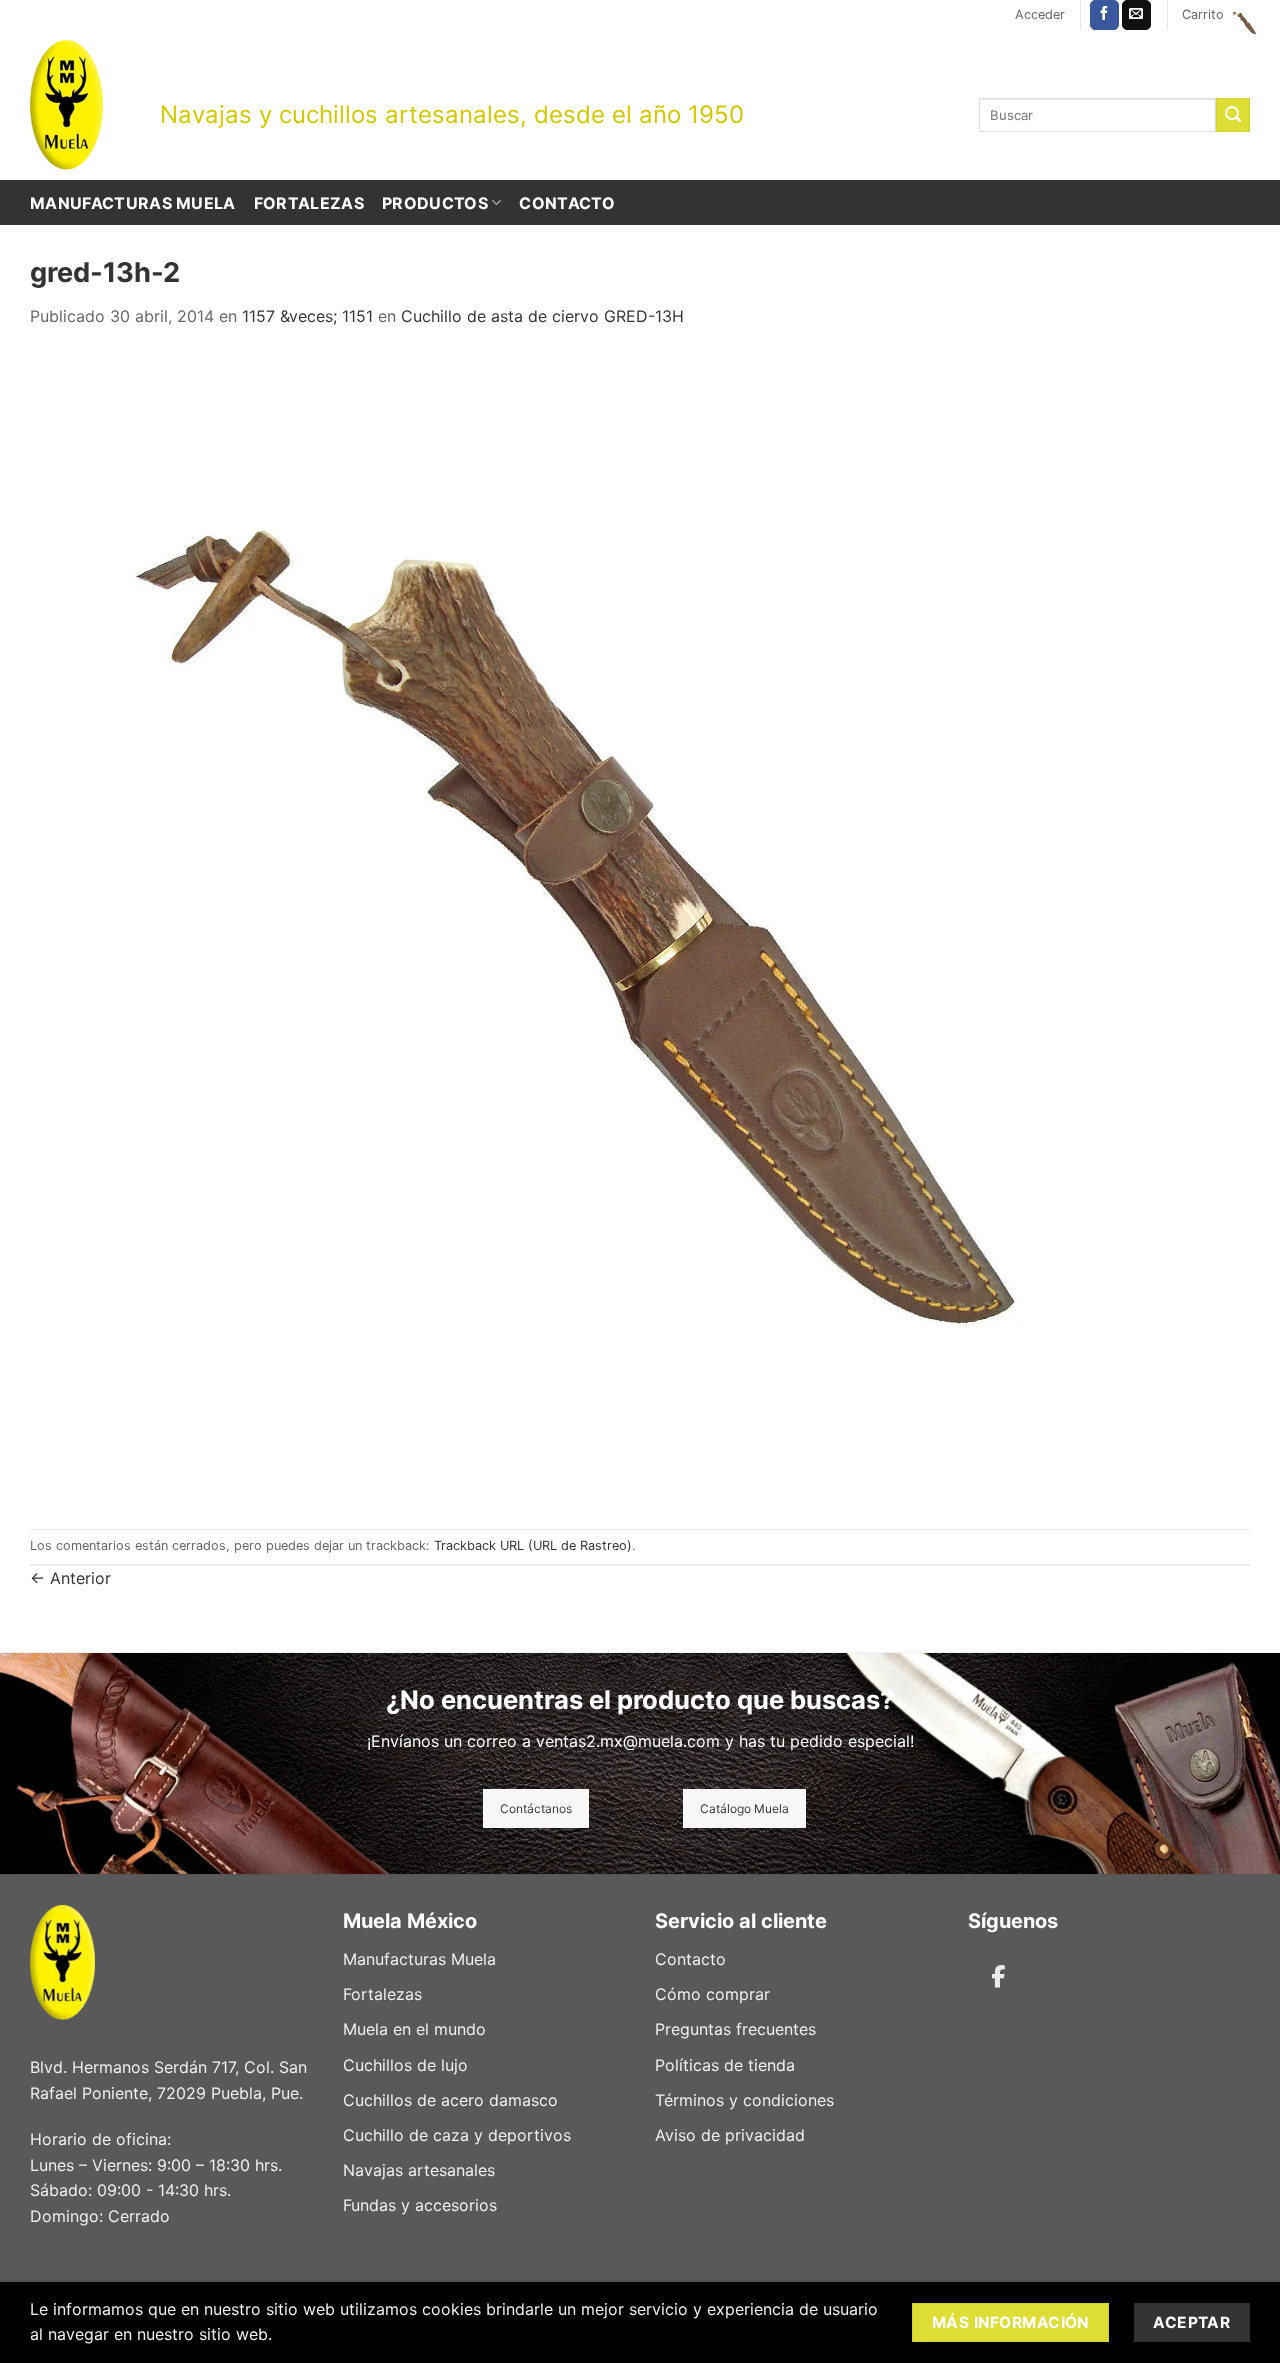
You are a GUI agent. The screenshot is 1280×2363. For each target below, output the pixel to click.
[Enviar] (1233, 115)
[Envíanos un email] (1136, 15)
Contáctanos (536, 1808)
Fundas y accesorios (420, 2205)
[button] (1040, 15)
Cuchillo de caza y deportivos (457, 2135)
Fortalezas (309, 203)
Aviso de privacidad (730, 2135)
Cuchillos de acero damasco (450, 2100)
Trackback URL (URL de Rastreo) (533, 1545)
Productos (435, 203)
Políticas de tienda (725, 2065)
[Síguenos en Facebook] (1104, 15)
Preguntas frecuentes (735, 2029)
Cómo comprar (712, 1994)
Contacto (567, 203)
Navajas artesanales (419, 2170)
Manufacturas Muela (133, 203)
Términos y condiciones (744, 2100)
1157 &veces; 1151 (307, 316)
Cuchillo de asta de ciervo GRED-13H (542, 316)
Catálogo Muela (744, 1808)
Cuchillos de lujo (405, 2065)
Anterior (70, 1578)
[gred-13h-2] (608, 927)
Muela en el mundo (414, 2029)
